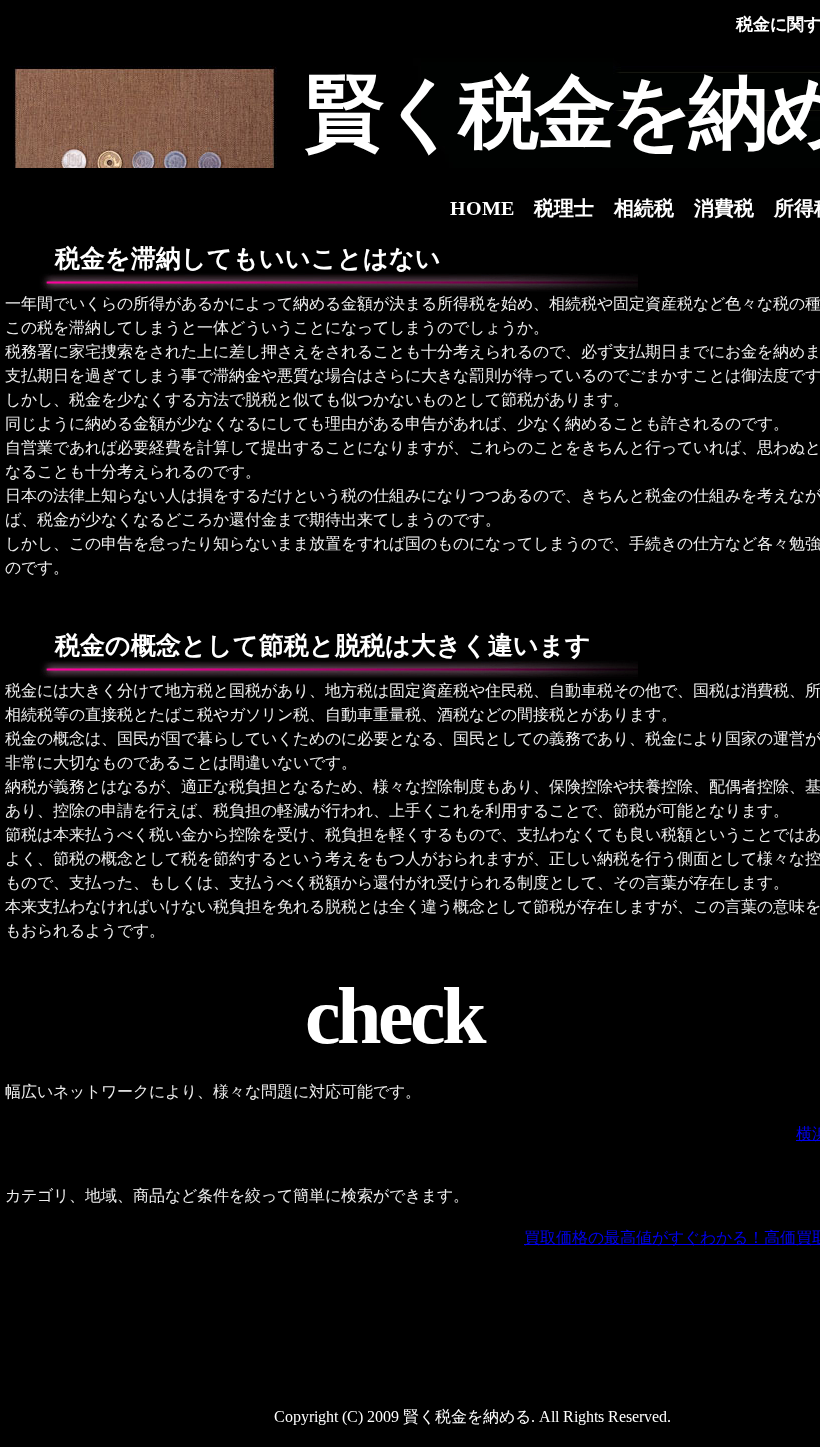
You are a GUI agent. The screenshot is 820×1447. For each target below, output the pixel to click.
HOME (482, 208)
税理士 (564, 208)
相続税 (644, 208)
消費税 (724, 208)
